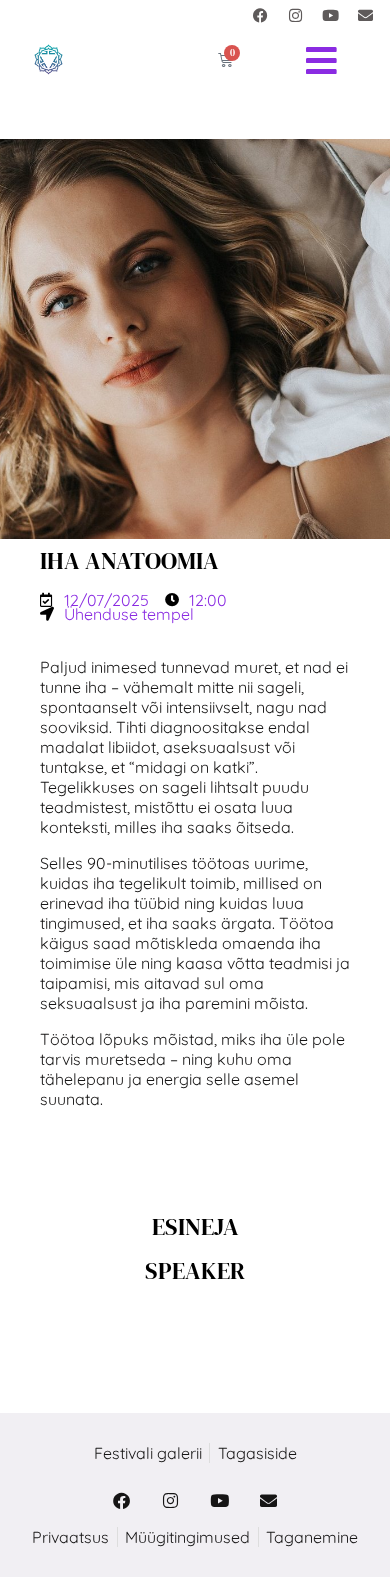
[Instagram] (295, 15)
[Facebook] (260, 15)
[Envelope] (365, 15)
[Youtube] (330, 15)
